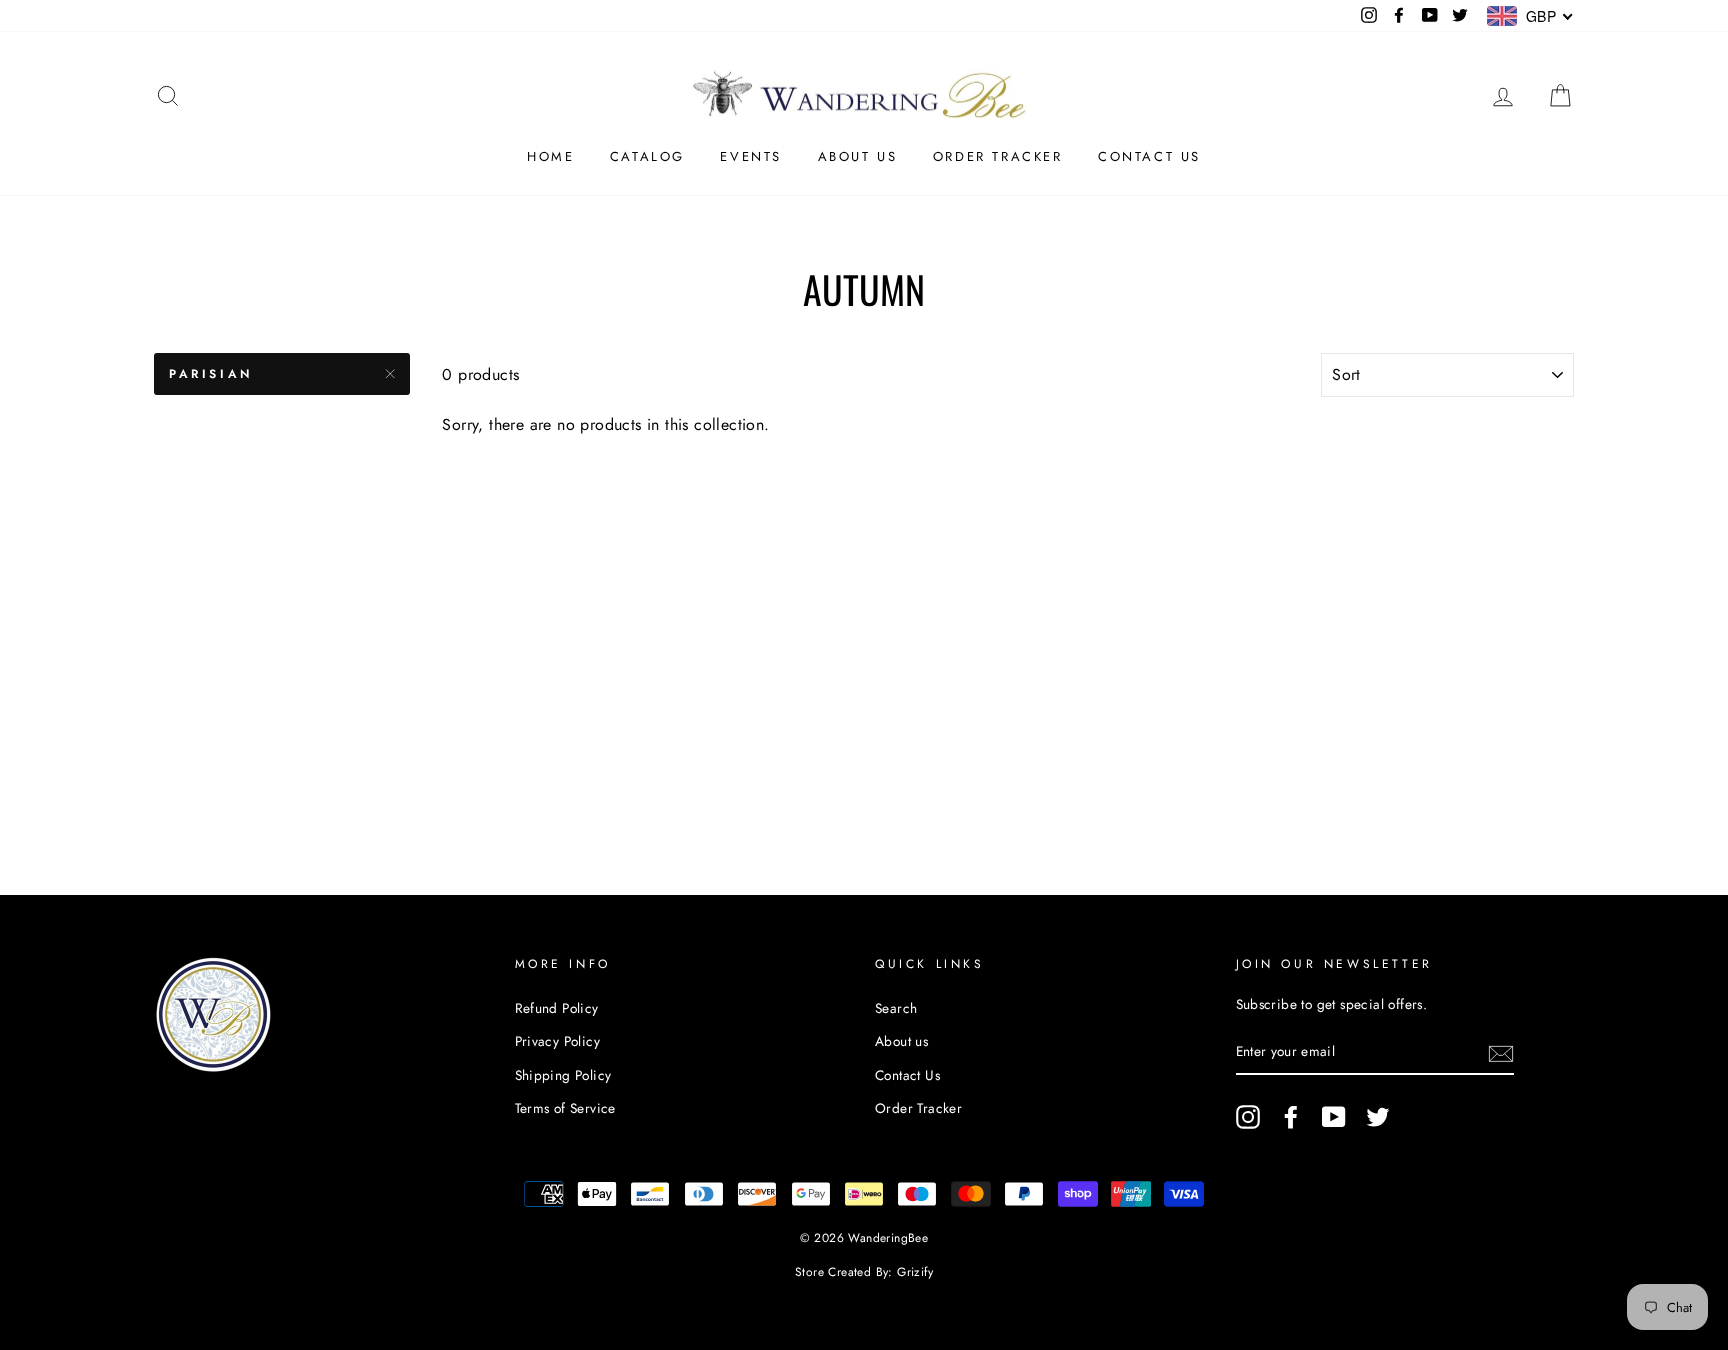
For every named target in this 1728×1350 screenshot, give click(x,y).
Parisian (211, 374)
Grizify (915, 1272)
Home (550, 156)
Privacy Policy (558, 1041)
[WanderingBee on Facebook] (1291, 1117)
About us (858, 156)
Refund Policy (557, 1008)
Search (896, 1008)
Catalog (647, 156)
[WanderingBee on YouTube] (1334, 1117)
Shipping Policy (563, 1075)
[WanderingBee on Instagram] (1248, 1117)
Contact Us (1149, 156)
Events (751, 156)
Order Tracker (998, 156)
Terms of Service (565, 1108)
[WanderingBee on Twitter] (1378, 1117)
